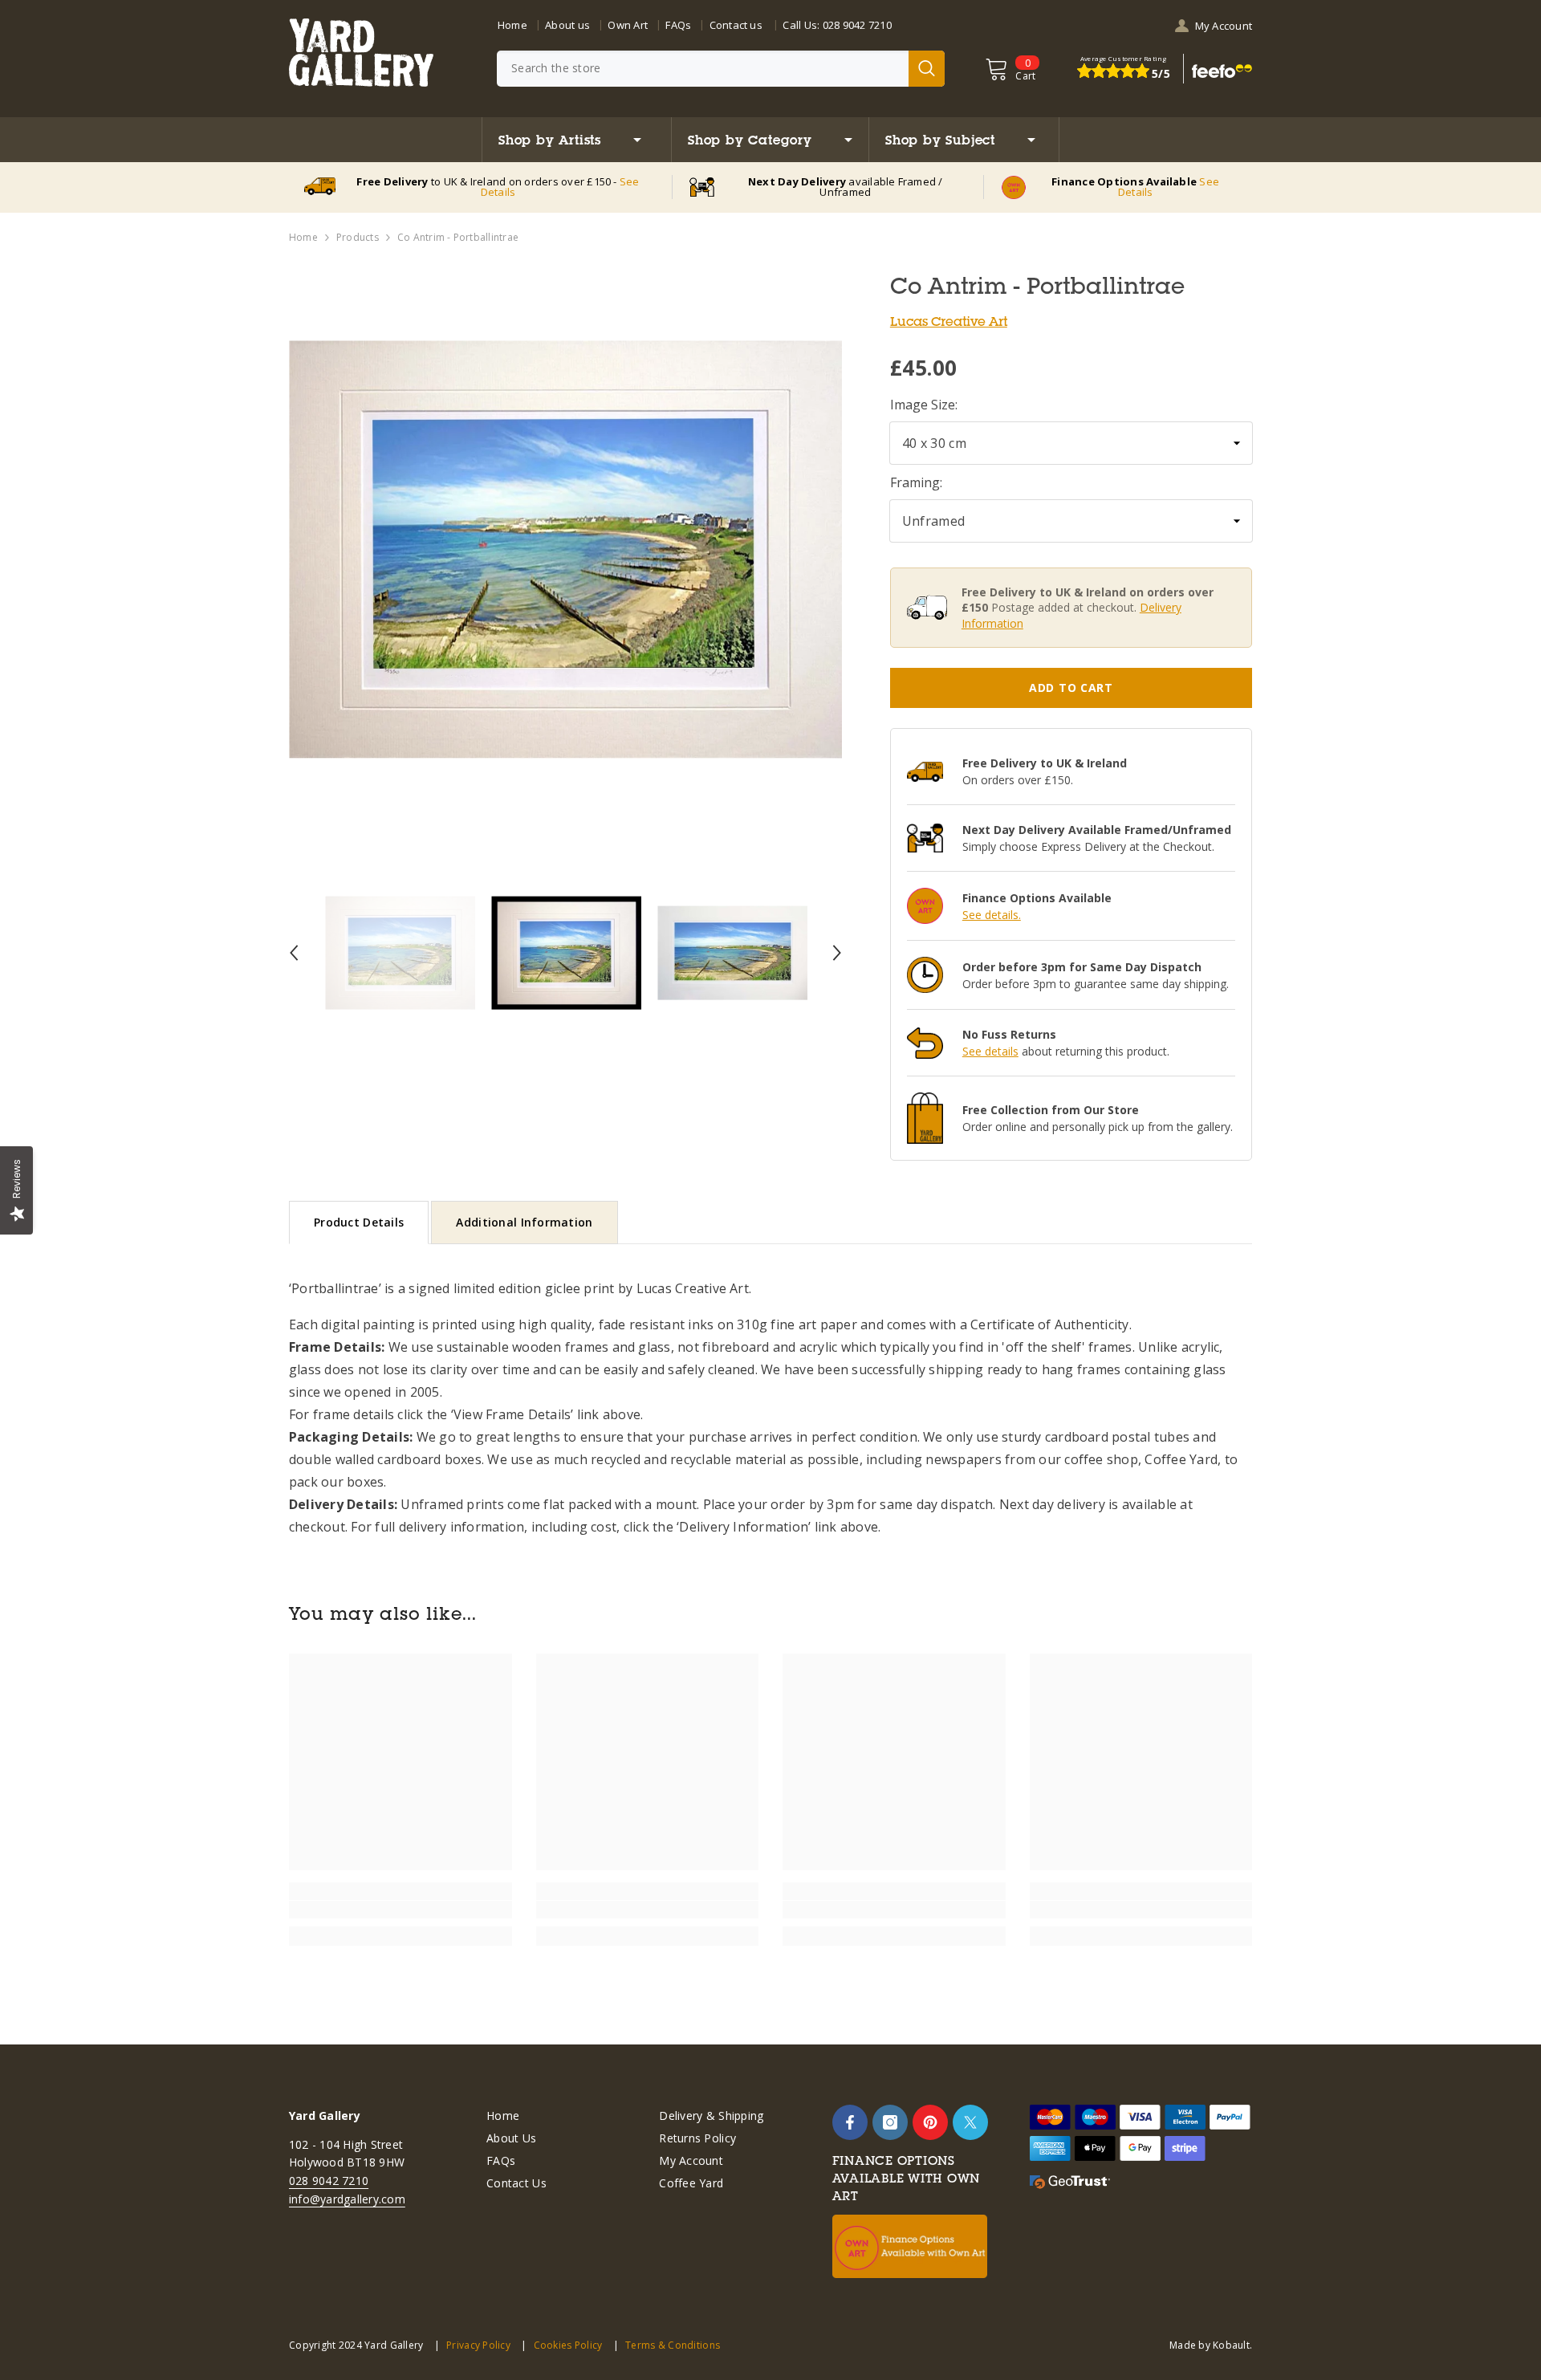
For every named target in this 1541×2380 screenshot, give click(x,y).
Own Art (628, 25)
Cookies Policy (568, 2345)
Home (512, 25)
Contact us (736, 25)
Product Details (359, 1222)
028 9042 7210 (857, 25)
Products (358, 237)
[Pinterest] (930, 2122)
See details (990, 1051)
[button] (294, 953)
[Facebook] (850, 2122)
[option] (565, 549)
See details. (992, 915)
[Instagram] (890, 2122)
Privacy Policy (478, 2345)
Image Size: (924, 405)
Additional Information (524, 1222)
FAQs (678, 25)
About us (567, 25)
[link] (400, 1910)
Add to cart (1071, 688)
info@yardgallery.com (347, 2199)
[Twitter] (970, 2122)
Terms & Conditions (673, 2345)
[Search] (721, 69)
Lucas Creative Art (949, 321)
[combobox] (703, 69)
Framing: (916, 482)
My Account (1224, 26)
